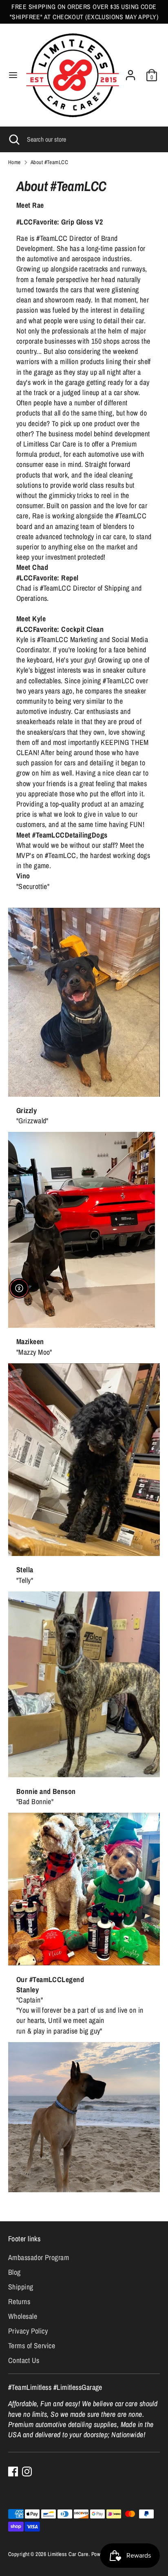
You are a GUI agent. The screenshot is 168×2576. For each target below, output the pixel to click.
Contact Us (24, 2360)
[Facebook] (13, 2472)
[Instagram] (27, 2472)
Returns (19, 2302)
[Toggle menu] (13, 75)
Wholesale (23, 2316)
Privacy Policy (28, 2331)
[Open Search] (13, 139)
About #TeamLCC (49, 162)
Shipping (21, 2287)
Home (14, 162)
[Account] (130, 72)
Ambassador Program (39, 2257)
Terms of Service (32, 2346)
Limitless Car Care (68, 2554)
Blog (14, 2272)
